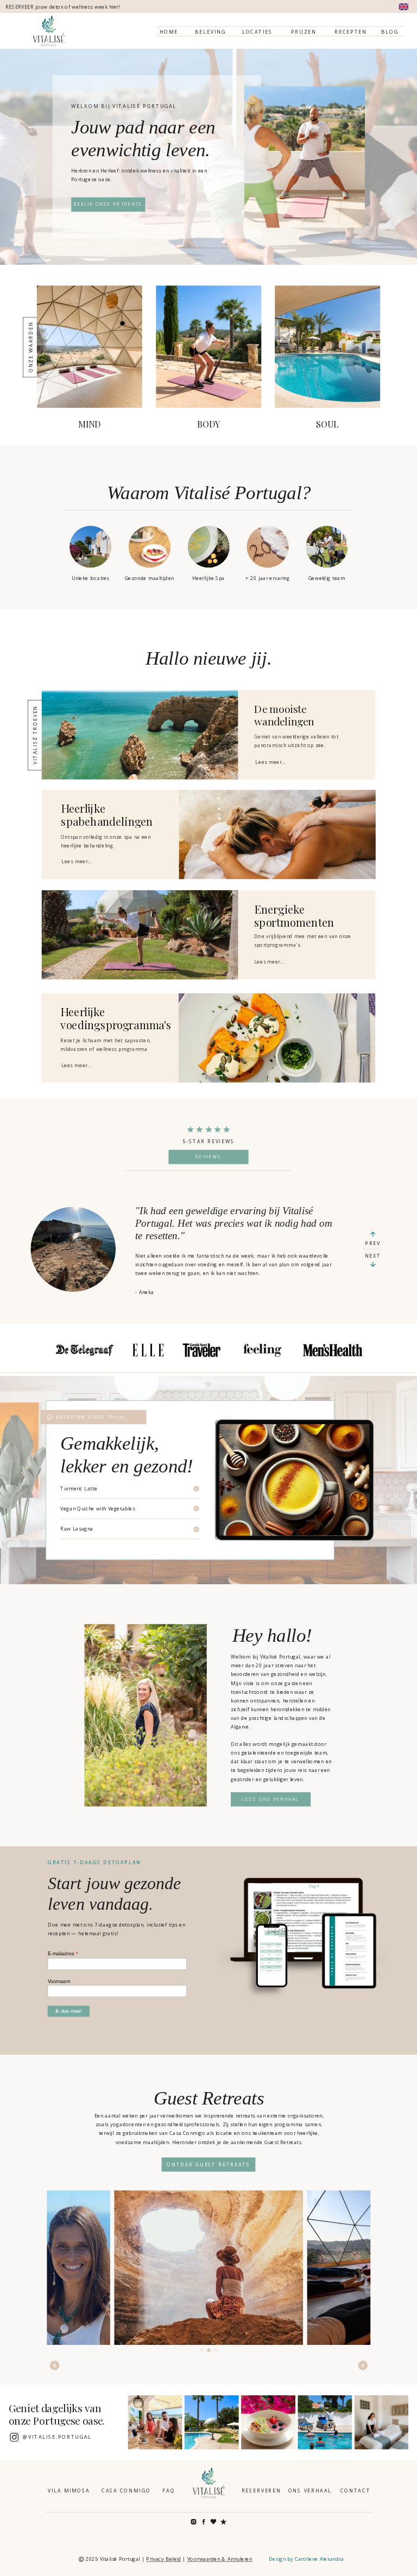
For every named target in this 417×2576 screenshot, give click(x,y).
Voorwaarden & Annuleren (220, 2559)
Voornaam (59, 1981)
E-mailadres (63, 1954)
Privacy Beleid (163, 2559)
